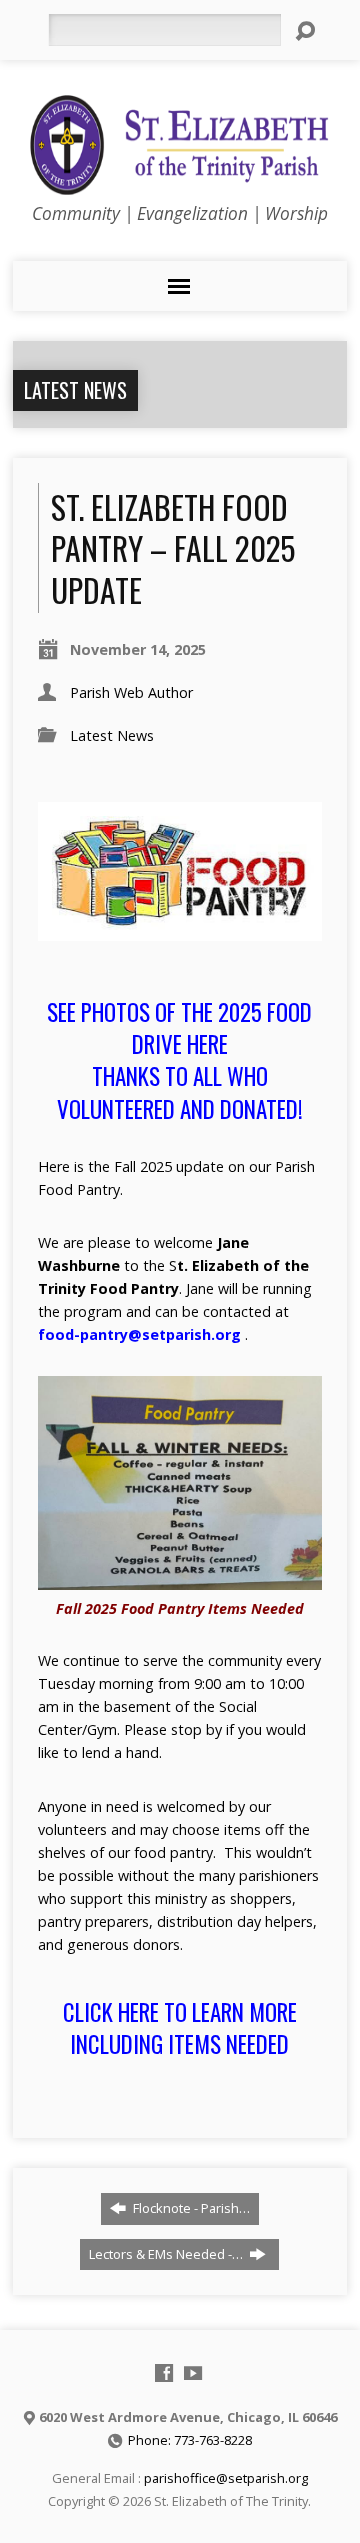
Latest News (75, 390)
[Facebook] (164, 2373)
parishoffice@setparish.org (226, 2478)
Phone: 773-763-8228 (190, 2440)
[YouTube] (193, 2373)
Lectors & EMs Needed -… (167, 2254)
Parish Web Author (131, 692)
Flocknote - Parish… (190, 2208)
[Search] (305, 31)
